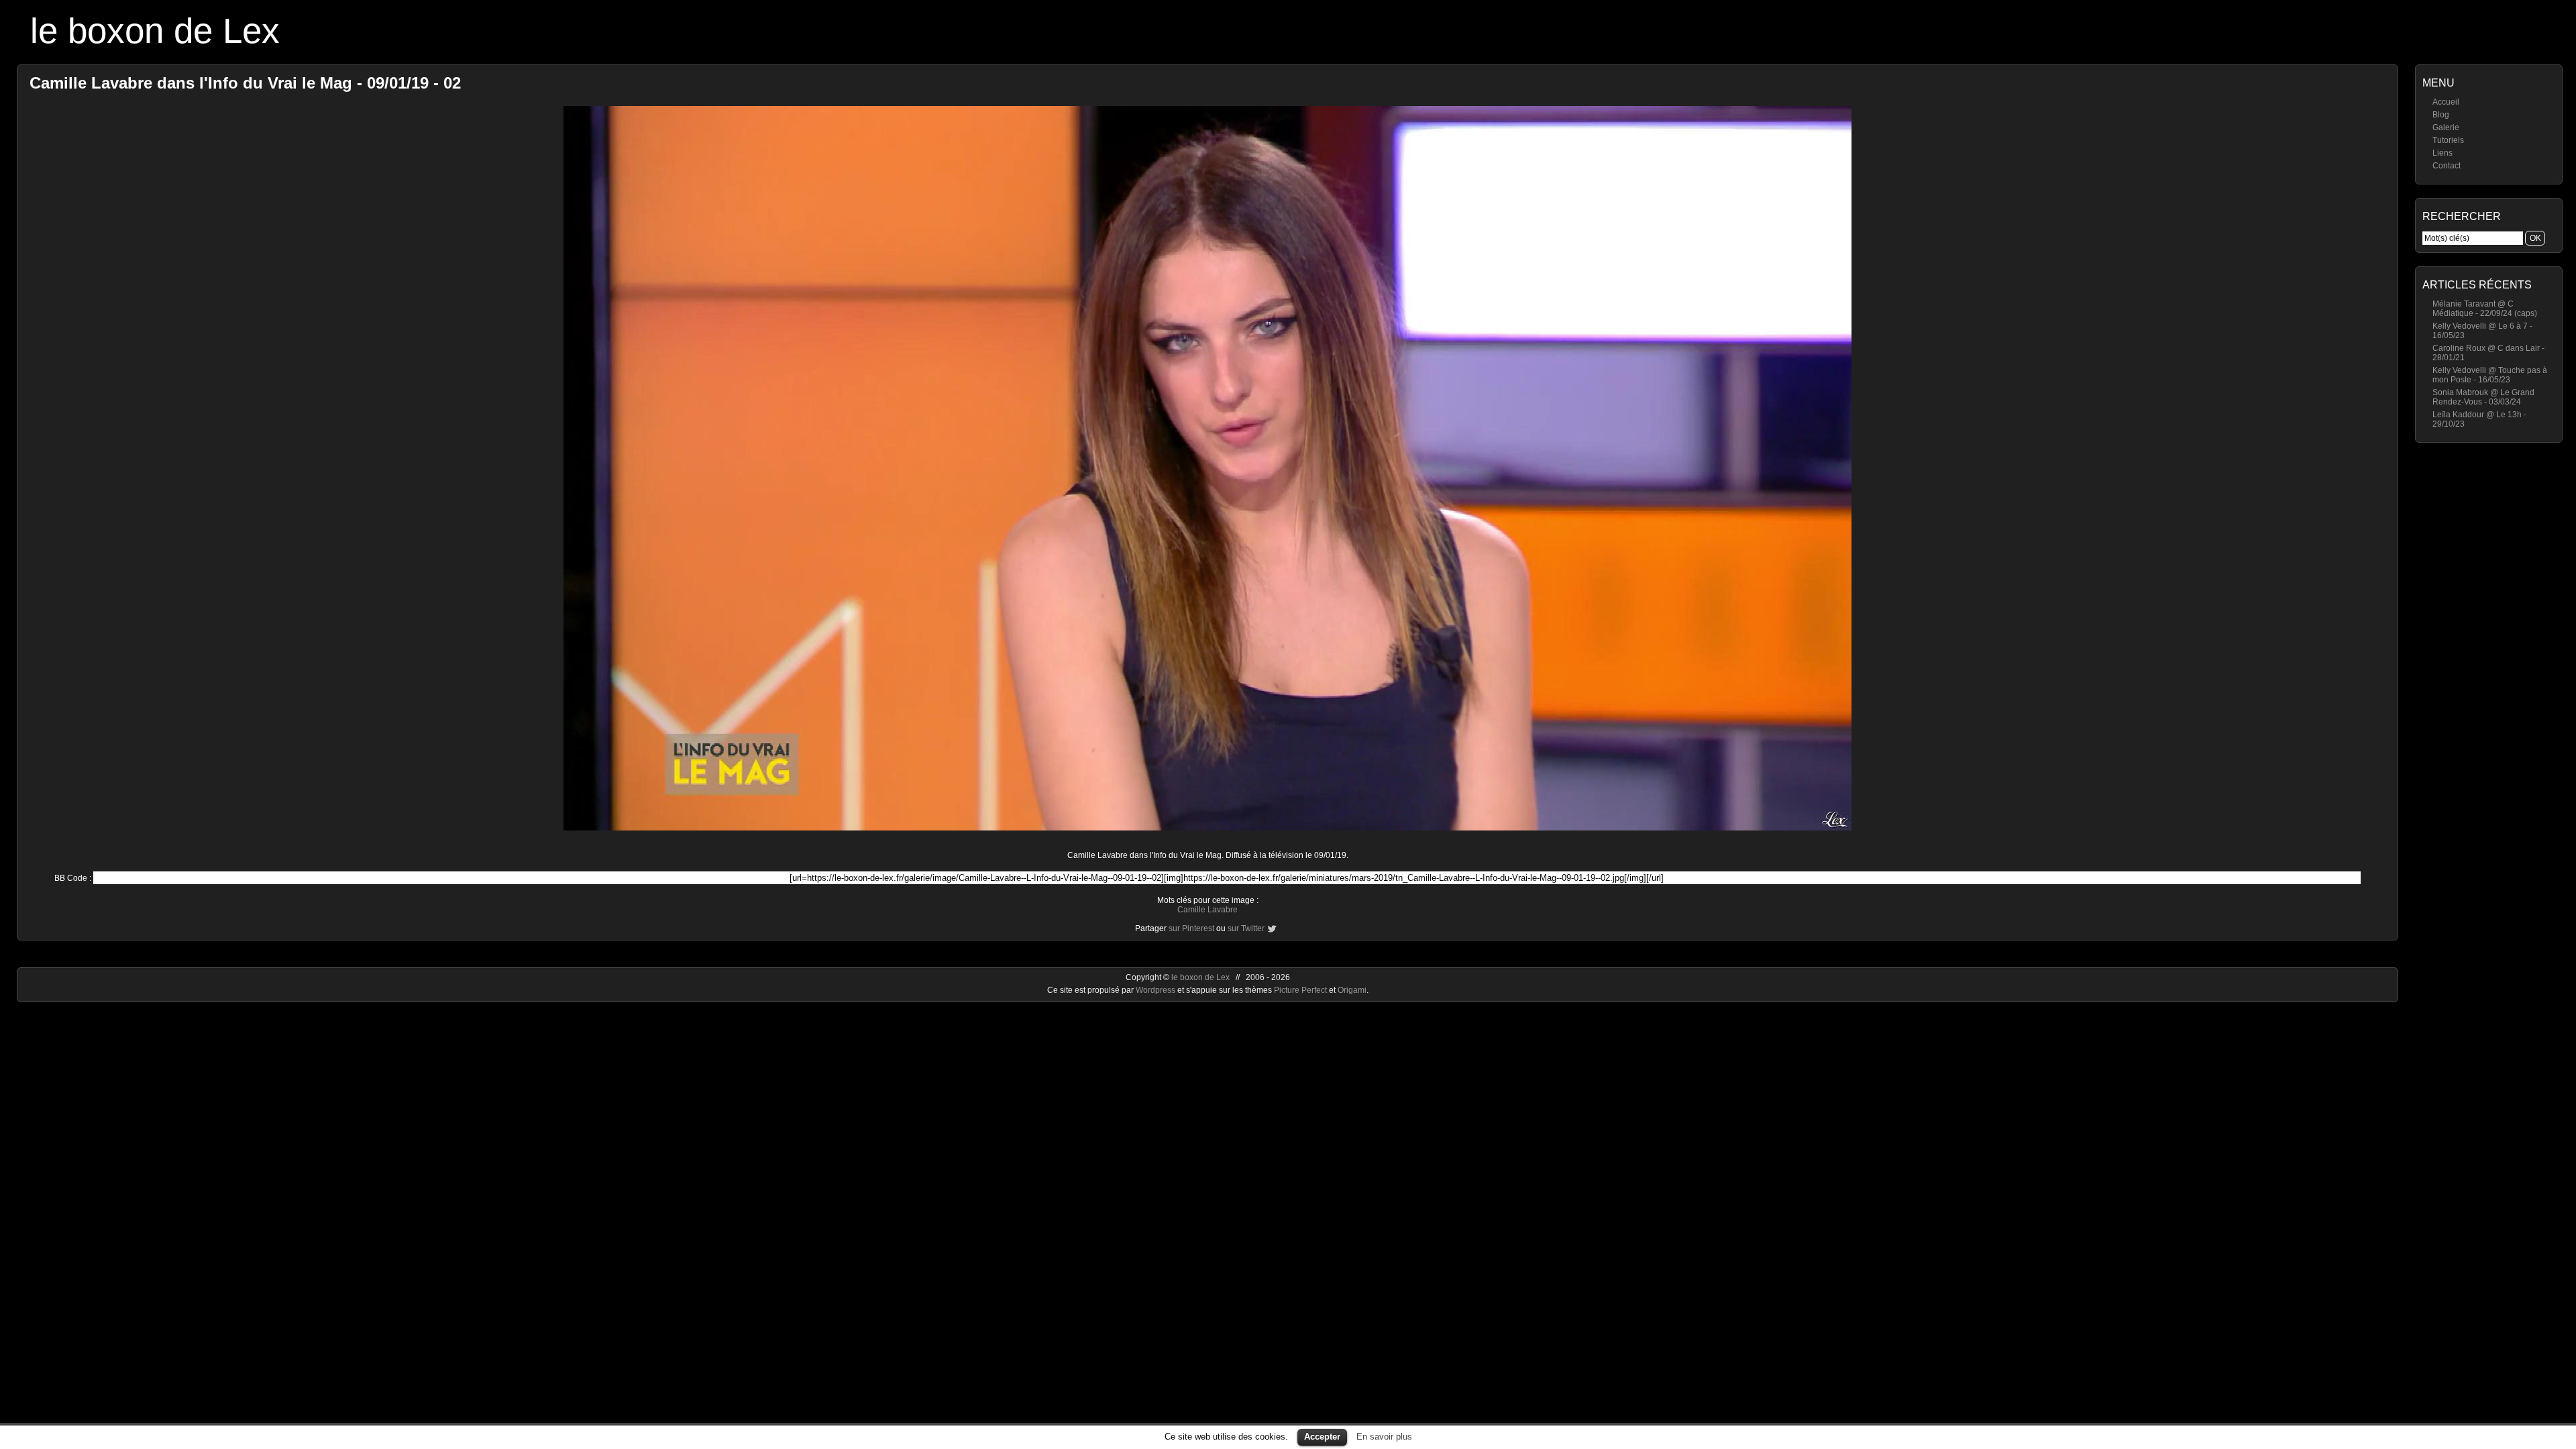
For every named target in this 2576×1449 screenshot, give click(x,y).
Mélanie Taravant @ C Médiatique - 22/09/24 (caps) (2485, 309)
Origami (1352, 990)
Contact (2447, 166)
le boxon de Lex (155, 31)
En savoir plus (1384, 1437)
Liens (2443, 153)
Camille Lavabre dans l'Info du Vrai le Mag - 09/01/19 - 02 (245, 83)
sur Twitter (1246, 928)
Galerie (2446, 127)
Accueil (2446, 102)
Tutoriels (2448, 140)
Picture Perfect (1300, 990)
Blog (2441, 115)
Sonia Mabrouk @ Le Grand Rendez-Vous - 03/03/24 (2483, 397)
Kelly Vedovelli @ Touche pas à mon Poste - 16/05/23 (2490, 375)
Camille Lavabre (1207, 910)
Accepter (1322, 1437)
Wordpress (1157, 990)
